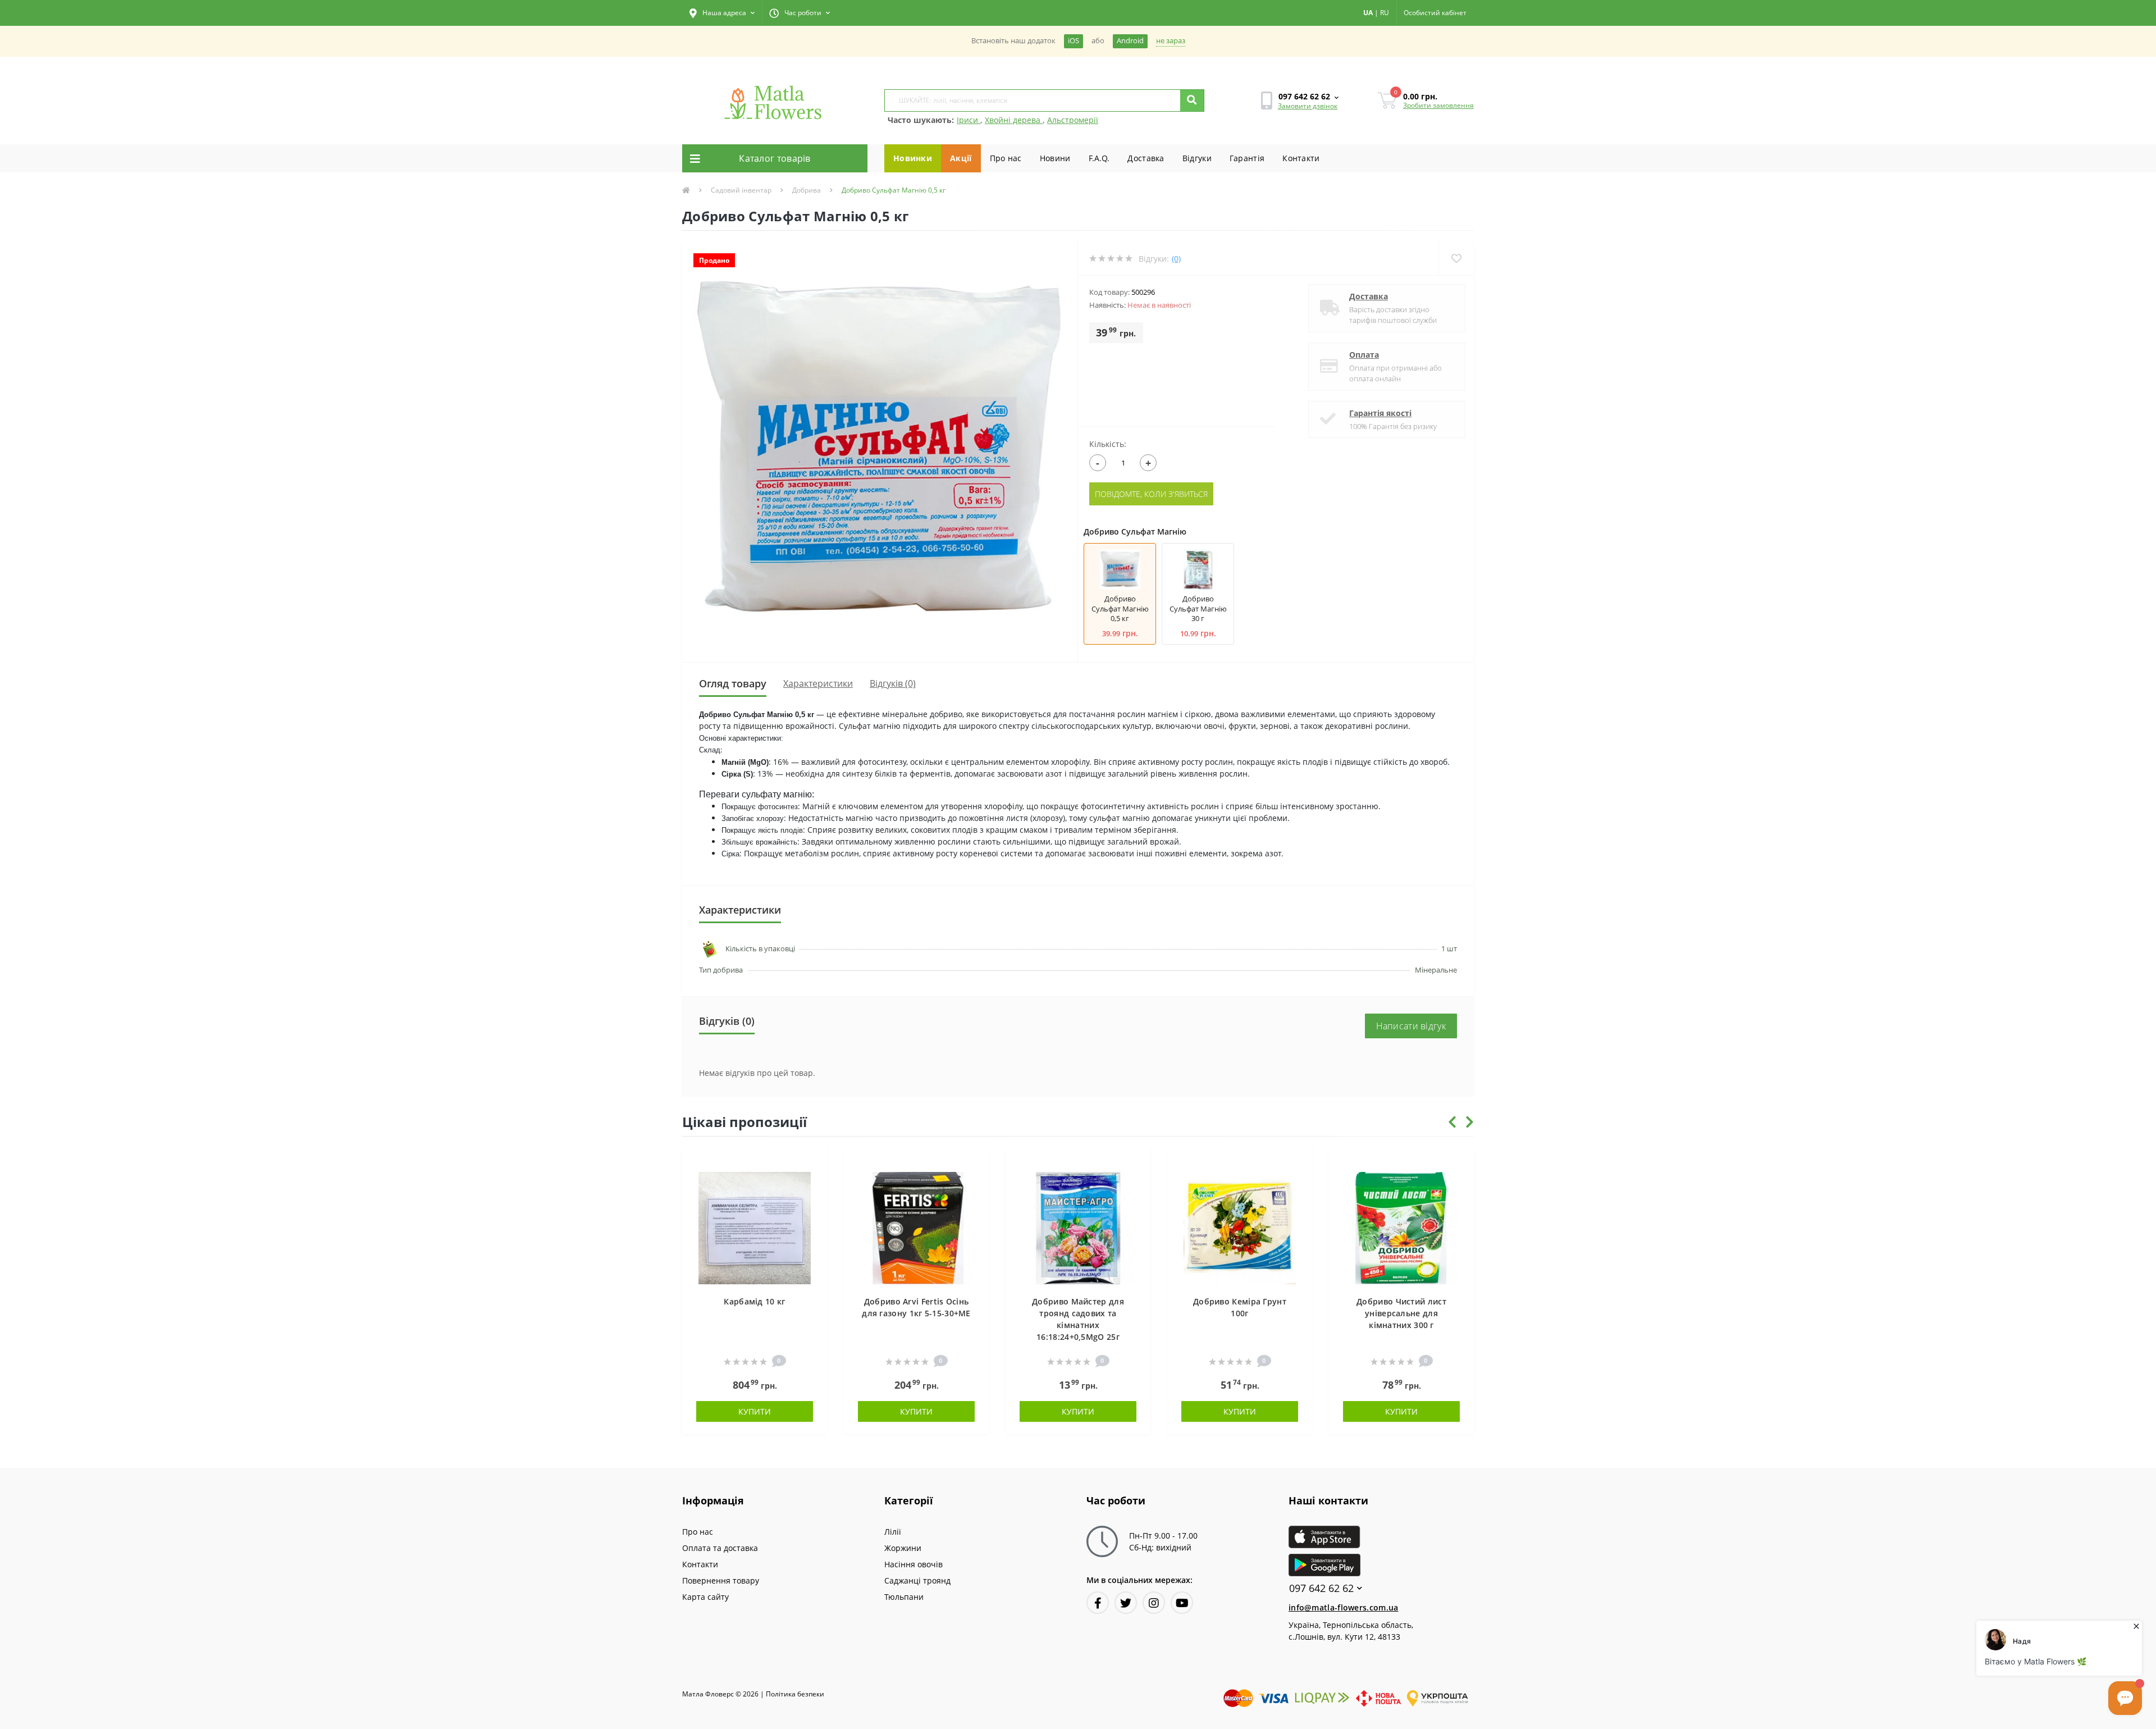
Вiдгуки (1197, 158)
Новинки (913, 158)
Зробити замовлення (1438, 105)
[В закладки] (813, 1163)
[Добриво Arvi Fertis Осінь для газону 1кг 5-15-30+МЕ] (916, 1227)
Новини (1055, 158)
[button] (722, 13)
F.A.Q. (1099, 158)
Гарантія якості (1380, 413)
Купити (755, 1411)
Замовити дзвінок (1308, 106)
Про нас (1006, 158)
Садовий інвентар (741, 190)
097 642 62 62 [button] (1321, 1588)
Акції (961, 158)
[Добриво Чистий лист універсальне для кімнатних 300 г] (1401, 1227)
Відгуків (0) (893, 683)
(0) (1176, 259)
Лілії (893, 1532)
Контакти (1301, 158)
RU (1385, 13)
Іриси (969, 120)
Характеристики (818, 683)
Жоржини (903, 1548)
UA (1368, 13)
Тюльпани (904, 1597)
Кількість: (1108, 444)
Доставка (1146, 158)
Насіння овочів (913, 1564)
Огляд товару (733, 683)
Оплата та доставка (720, 1548)
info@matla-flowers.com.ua (1344, 1607)
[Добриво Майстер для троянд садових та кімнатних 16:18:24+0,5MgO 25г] (1078, 1227)
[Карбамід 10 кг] (755, 1227)
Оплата (1364, 355)
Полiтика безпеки (795, 1694)
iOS (1074, 41)
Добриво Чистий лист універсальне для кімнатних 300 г (1401, 1313)
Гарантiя (1247, 158)
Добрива (807, 190)
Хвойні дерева (1014, 120)
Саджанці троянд (917, 1580)
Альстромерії (1073, 120)
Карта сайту (705, 1597)
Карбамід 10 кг (754, 1301)
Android (1130, 41)
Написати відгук (1411, 1026)
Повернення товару (721, 1580)
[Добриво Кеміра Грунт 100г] (1240, 1227)
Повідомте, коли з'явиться (1151, 494)
